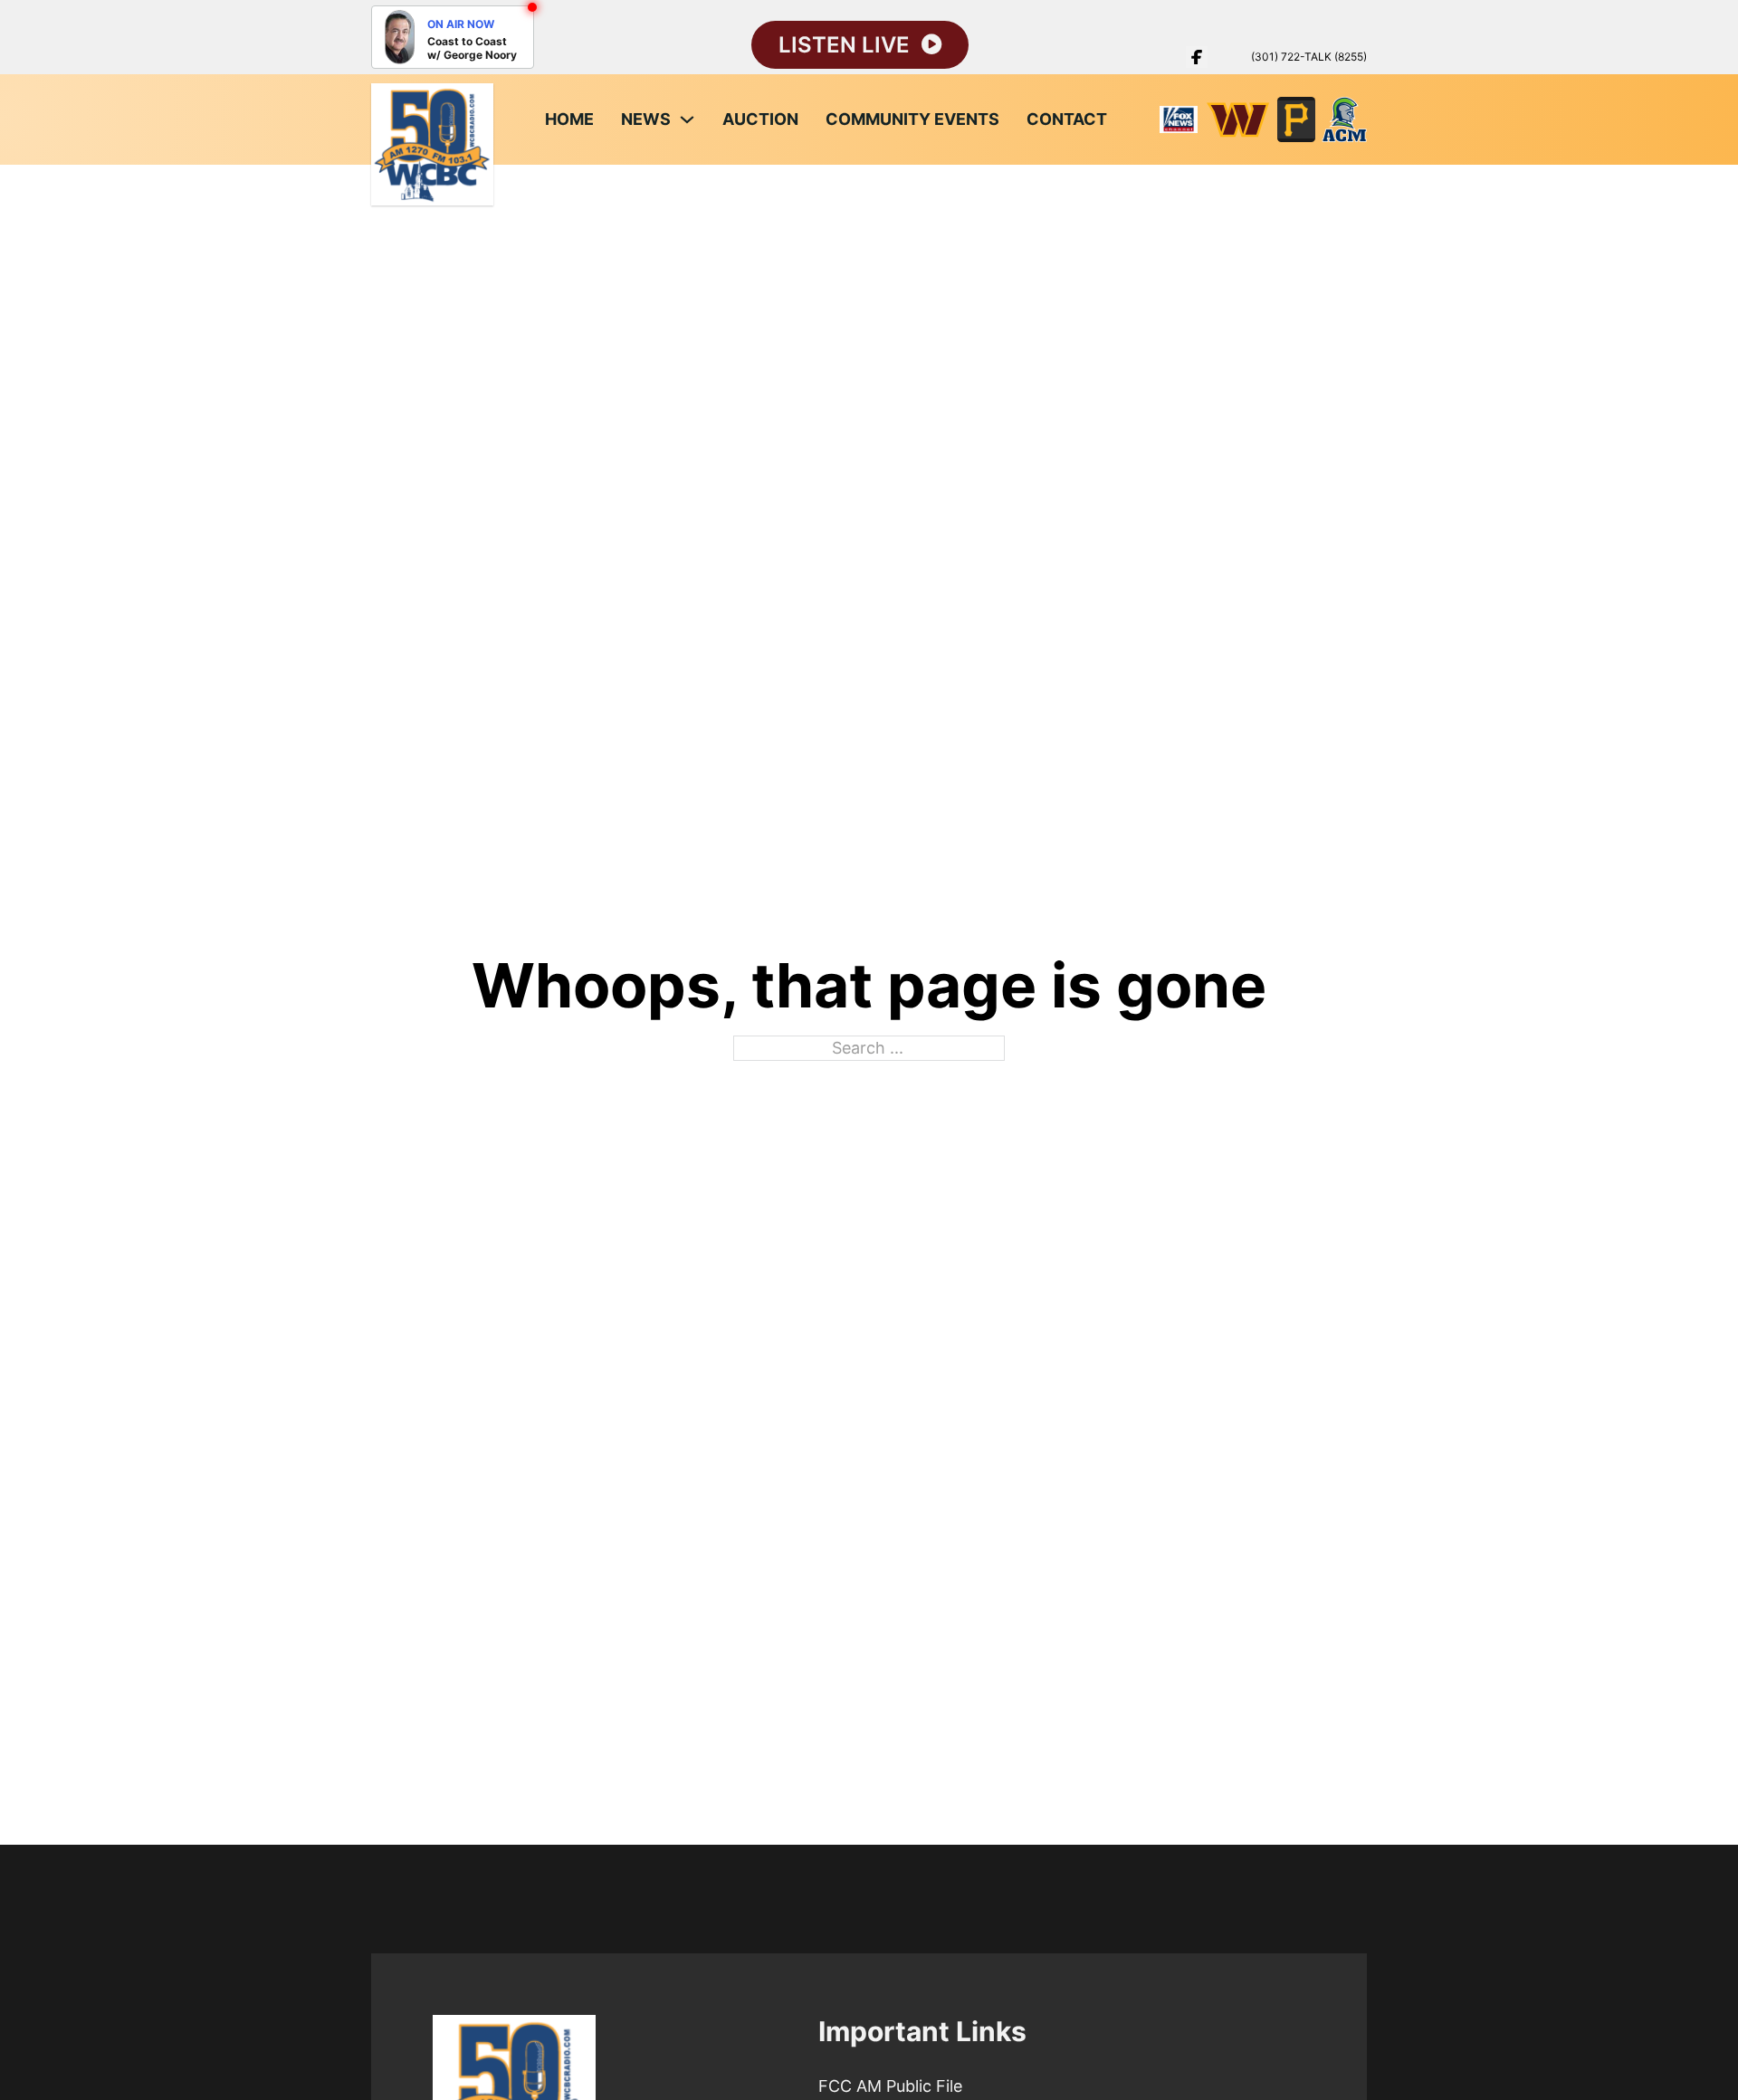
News (646, 119)
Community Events (912, 119)
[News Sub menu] (687, 119)
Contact (1067, 119)
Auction (760, 119)
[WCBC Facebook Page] (1197, 57)
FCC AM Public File (890, 2086)
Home (569, 119)
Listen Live (844, 45)
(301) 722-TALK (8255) (1309, 57)
